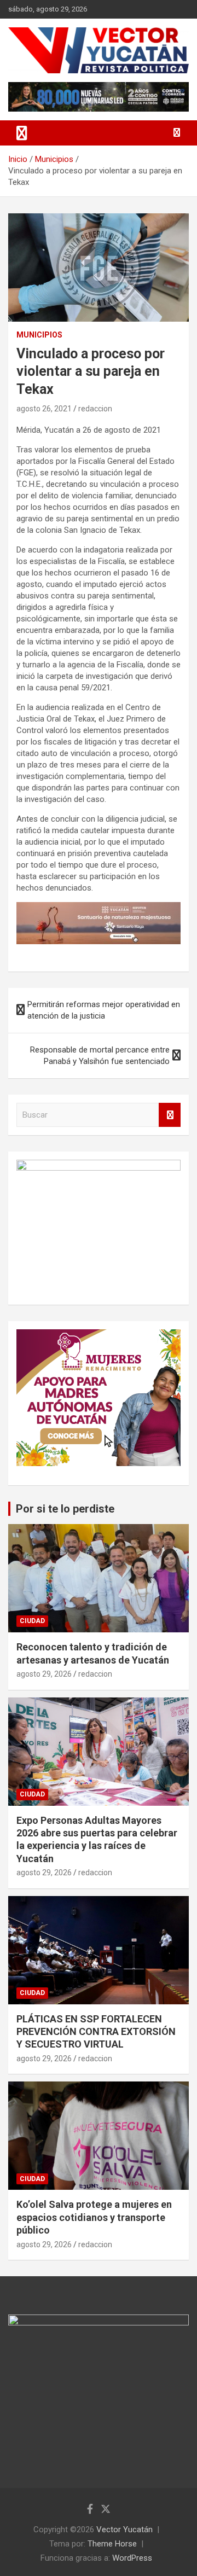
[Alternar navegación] (22, 133)
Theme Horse (112, 2544)
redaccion (95, 409)
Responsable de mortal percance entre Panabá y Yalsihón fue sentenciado (100, 1056)
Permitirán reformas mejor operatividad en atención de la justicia (104, 1010)
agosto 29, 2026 (44, 1674)
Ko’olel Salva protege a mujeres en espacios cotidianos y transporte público (94, 2217)
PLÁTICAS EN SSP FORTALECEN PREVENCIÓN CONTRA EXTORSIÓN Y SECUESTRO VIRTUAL (96, 2032)
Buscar (170, 1115)
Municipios (39, 335)
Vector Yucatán (124, 2530)
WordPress (132, 2558)
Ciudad (32, 1621)
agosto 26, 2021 (44, 409)
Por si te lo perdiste (65, 1509)
